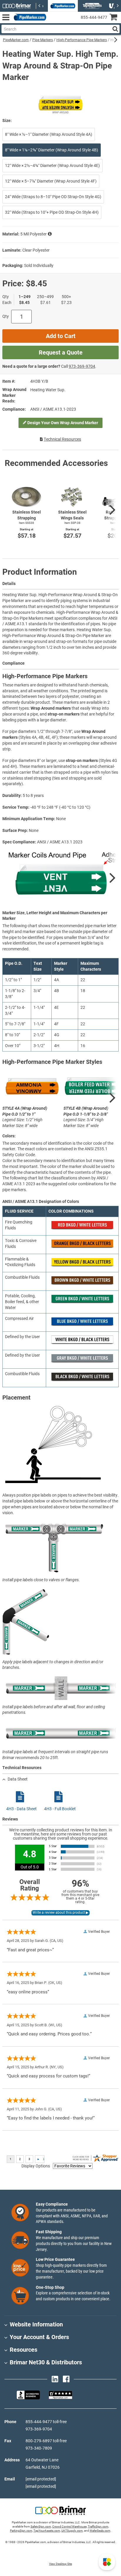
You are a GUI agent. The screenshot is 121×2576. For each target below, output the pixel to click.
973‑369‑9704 (82, 366)
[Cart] (115, 18)
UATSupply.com (72, 2531)
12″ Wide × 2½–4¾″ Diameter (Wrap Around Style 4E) (52, 166)
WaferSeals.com (100, 2531)
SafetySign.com (41, 2526)
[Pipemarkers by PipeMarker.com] (29, 17)
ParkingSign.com (21, 2531)
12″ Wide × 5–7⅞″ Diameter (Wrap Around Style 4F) (51, 181)
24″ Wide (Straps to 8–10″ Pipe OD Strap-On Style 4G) (53, 197)
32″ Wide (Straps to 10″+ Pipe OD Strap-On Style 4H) (52, 212)
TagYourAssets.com (47, 2531)
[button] (107, 2562)
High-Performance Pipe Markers (82, 40)
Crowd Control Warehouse (69, 2526)
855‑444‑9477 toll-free (46, 2422)
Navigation (6, 17)
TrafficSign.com (98, 2526)
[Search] (115, 29)
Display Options (36, 2166)
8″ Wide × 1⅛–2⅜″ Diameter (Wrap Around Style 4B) (52, 150)
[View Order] (53, 22)
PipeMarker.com (16, 40)
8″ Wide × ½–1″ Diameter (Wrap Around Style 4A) (49, 134)
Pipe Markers (43, 40)
